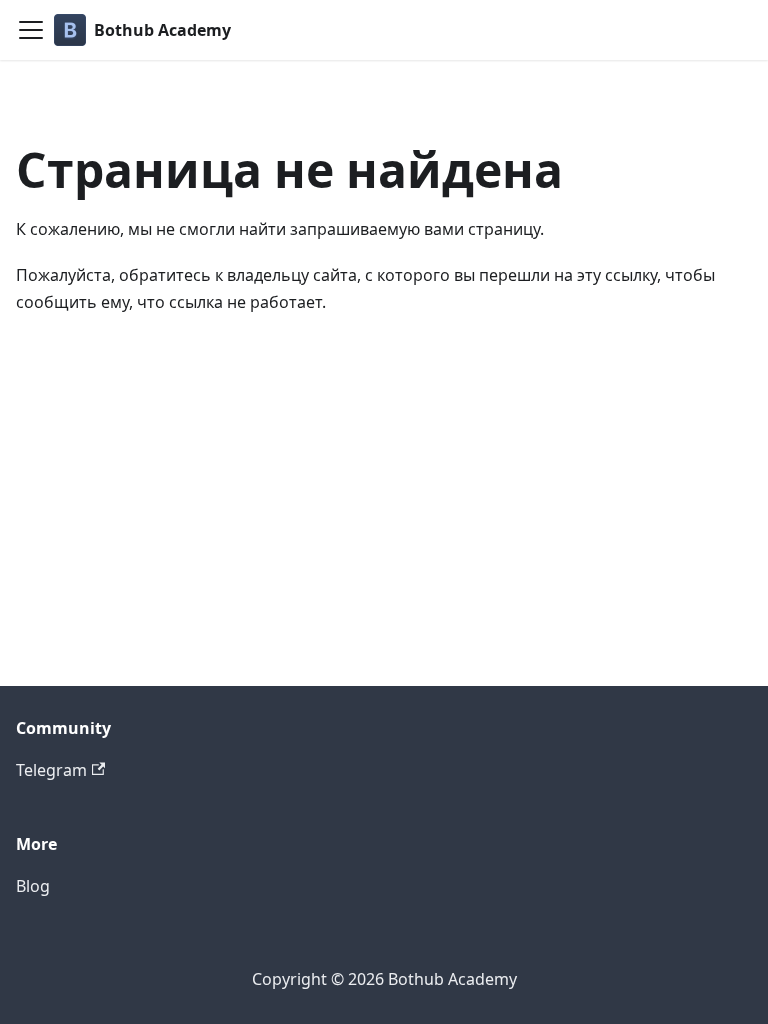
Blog (33, 886)
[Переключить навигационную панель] (31, 30)
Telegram (51, 770)
